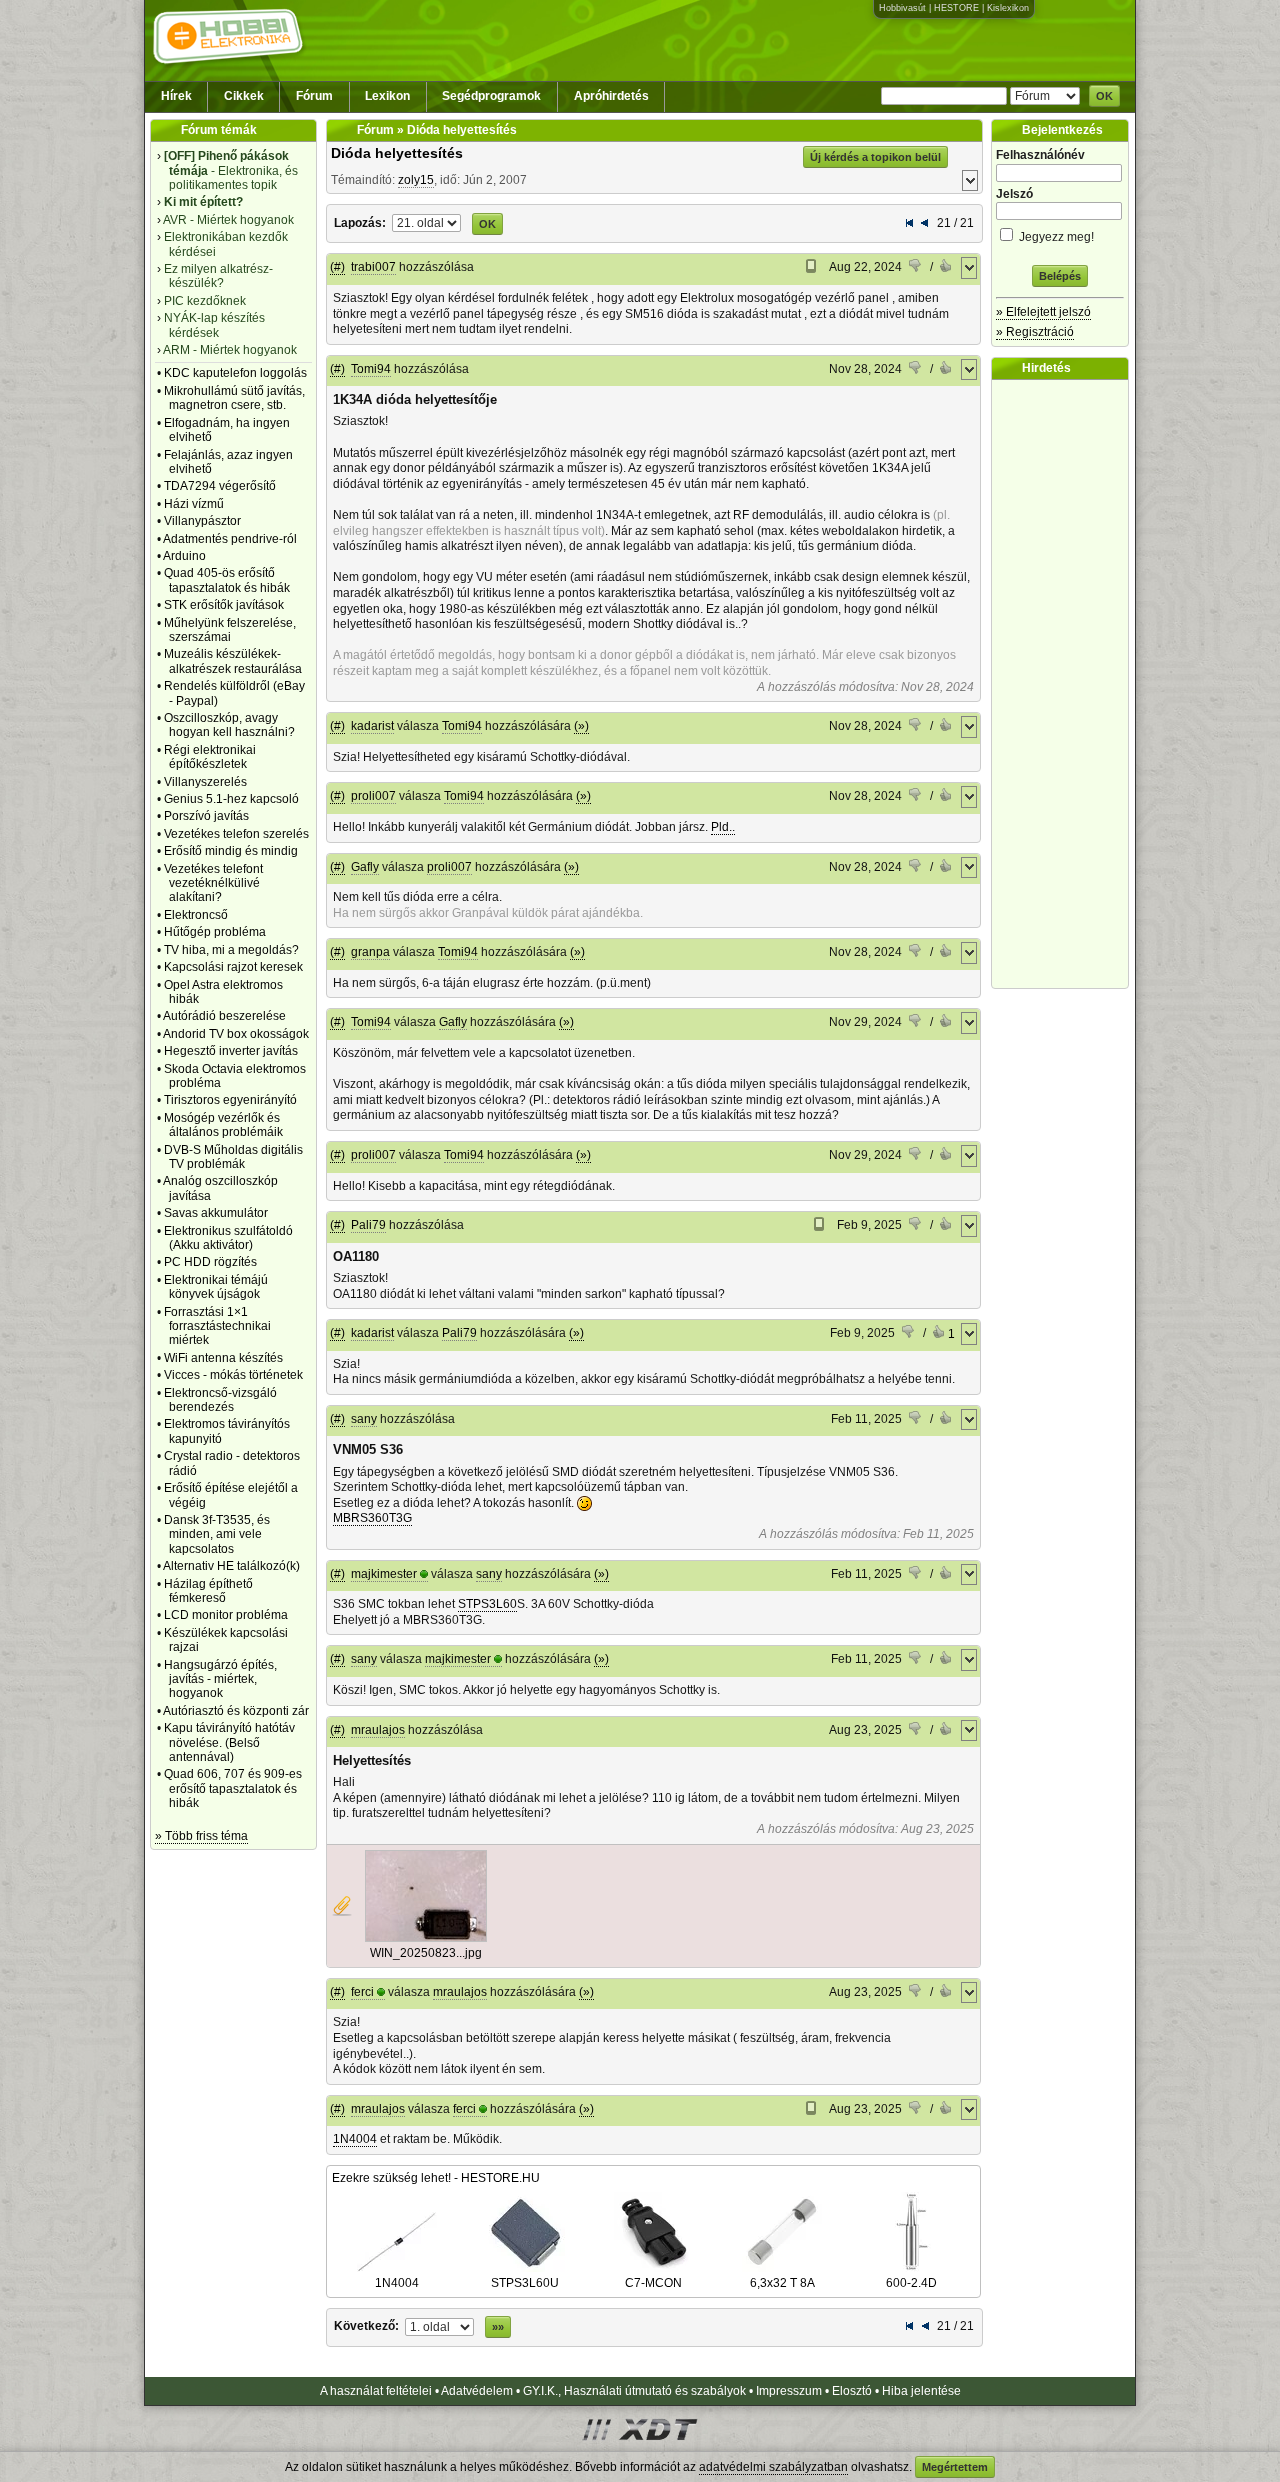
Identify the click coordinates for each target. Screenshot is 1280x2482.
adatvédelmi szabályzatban (773, 2467)
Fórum (314, 96)
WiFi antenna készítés (223, 1358)
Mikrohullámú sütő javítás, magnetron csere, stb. (234, 398)
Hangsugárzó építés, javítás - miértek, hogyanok (220, 1679)
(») (581, 726)
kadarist (372, 726)
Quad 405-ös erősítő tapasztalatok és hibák (227, 580)
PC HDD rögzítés (210, 1262)
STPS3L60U (525, 2283)
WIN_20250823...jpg (426, 1953)
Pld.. (723, 827)
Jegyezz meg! (1055, 237)
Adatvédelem (477, 2391)
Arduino (184, 556)
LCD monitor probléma (226, 1615)
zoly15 (416, 180)
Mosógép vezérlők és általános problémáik (223, 1125)
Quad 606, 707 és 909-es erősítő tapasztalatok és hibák (233, 1788)
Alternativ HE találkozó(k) (231, 1566)
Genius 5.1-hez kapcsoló (231, 799)
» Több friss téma (201, 1836)
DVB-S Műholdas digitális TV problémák (233, 1157)
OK (1104, 96)
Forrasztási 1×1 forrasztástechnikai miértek (217, 1326)
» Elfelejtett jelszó (1043, 312)
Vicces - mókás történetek (233, 1375)
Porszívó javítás (206, 816)
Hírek (176, 96)
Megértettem (955, 2467)
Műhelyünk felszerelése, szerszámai (230, 630)
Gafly (365, 867)
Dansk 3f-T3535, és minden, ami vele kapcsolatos (217, 1534)
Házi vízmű (194, 504)
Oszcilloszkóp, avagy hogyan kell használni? (229, 725)
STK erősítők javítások (224, 605)
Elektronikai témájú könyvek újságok (216, 1287)
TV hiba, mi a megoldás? (231, 950)
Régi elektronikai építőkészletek (210, 757)
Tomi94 (371, 369)
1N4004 (355, 2139)
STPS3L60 (487, 1604)
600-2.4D (911, 2283)
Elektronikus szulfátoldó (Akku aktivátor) (228, 1238)
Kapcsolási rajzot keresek (233, 967)
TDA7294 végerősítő (220, 486)
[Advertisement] (1065, 684)
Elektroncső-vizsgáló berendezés (220, 1400)
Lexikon (387, 96)
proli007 (373, 796)
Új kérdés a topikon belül (875, 157)
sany (364, 1419)
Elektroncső (196, 915)
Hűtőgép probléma (215, 932)
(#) (337, 267)
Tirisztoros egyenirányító (230, 1100)
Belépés (1060, 276)
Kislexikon (1008, 8)
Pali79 (368, 1225)
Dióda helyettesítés (397, 153)
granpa (370, 952)
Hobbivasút (902, 8)
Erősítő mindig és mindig (231, 851)
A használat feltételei (376, 2391)
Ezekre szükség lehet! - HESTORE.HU (436, 2178)
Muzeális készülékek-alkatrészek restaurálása (233, 661)
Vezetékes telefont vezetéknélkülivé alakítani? (213, 883)
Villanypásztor (202, 521)
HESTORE (956, 8)
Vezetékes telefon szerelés (236, 834)
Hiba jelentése (921, 2391)
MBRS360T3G (372, 1518)
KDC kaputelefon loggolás (235, 373)
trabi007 (373, 267)
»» (498, 2327)
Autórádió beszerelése (224, 1016)
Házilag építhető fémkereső (208, 1591)
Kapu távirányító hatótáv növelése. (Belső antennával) (229, 1742)
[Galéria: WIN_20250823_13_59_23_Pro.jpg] (426, 1938)
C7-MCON (653, 2283)
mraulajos (378, 1730)
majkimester (384, 1574)
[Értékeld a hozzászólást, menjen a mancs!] (916, 268)
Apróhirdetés (611, 96)
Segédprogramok (491, 96)
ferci (362, 1992)
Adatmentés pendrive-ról (230, 539)
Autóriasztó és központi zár (236, 1711)
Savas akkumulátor (216, 1213)
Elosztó (852, 2391)
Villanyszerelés (205, 782)
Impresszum (789, 2391)
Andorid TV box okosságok (236, 1034)
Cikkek (244, 96)
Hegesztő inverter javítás (231, 1051)
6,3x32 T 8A (782, 2283)
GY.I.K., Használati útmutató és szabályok (634, 2391)
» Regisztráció (1035, 332)
